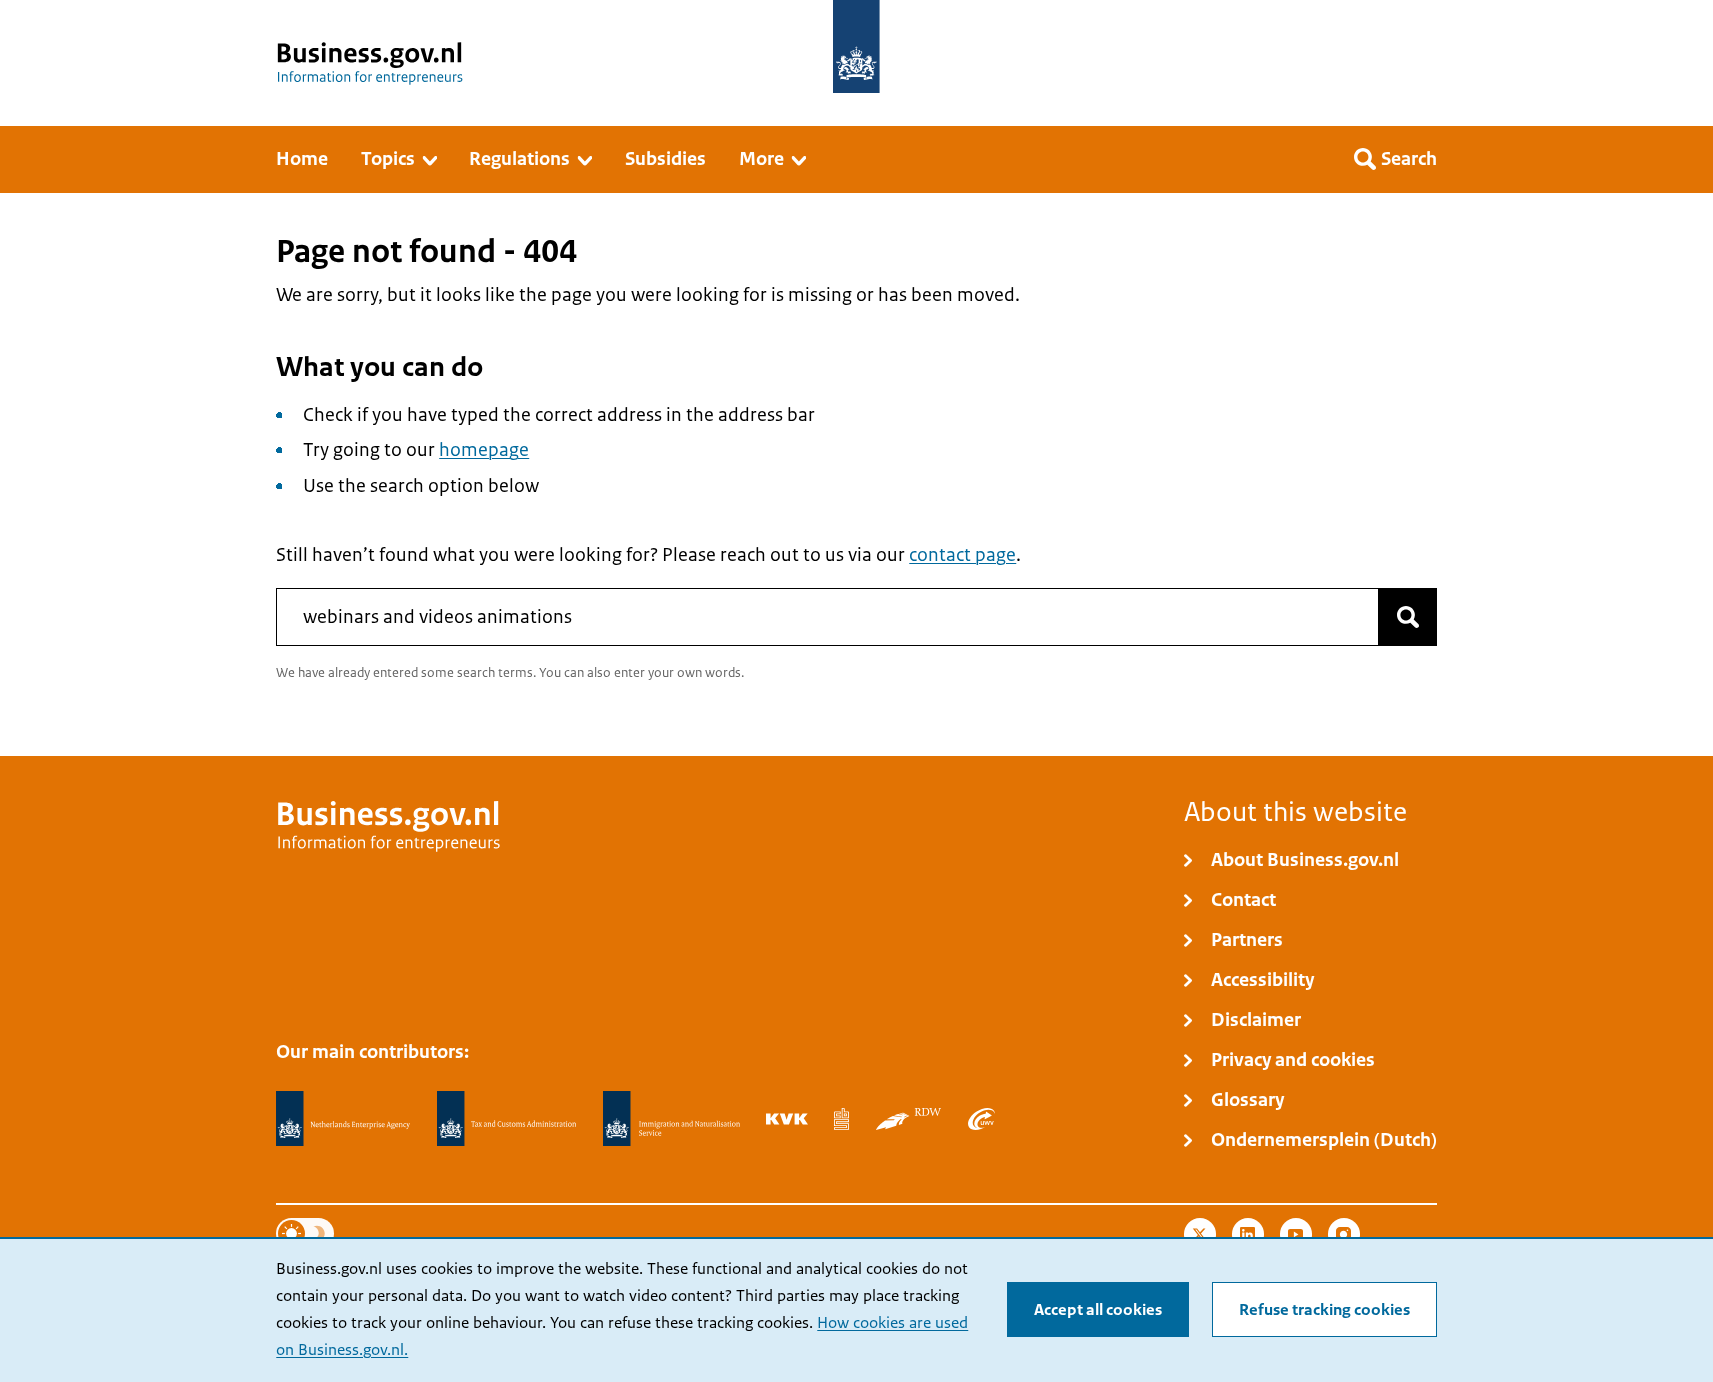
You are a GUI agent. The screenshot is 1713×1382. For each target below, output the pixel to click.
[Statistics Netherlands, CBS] (841, 1119)
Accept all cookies (1098, 1310)
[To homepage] (856, 46)
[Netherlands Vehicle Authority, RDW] (908, 1119)
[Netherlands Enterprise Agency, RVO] (343, 1119)
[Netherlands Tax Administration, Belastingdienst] (507, 1119)
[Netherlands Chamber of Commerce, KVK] (786, 1119)
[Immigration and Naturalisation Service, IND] (671, 1119)
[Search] (1408, 617)
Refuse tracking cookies (1324, 1310)
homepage (484, 450)
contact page (962, 555)
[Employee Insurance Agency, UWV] (981, 1119)
